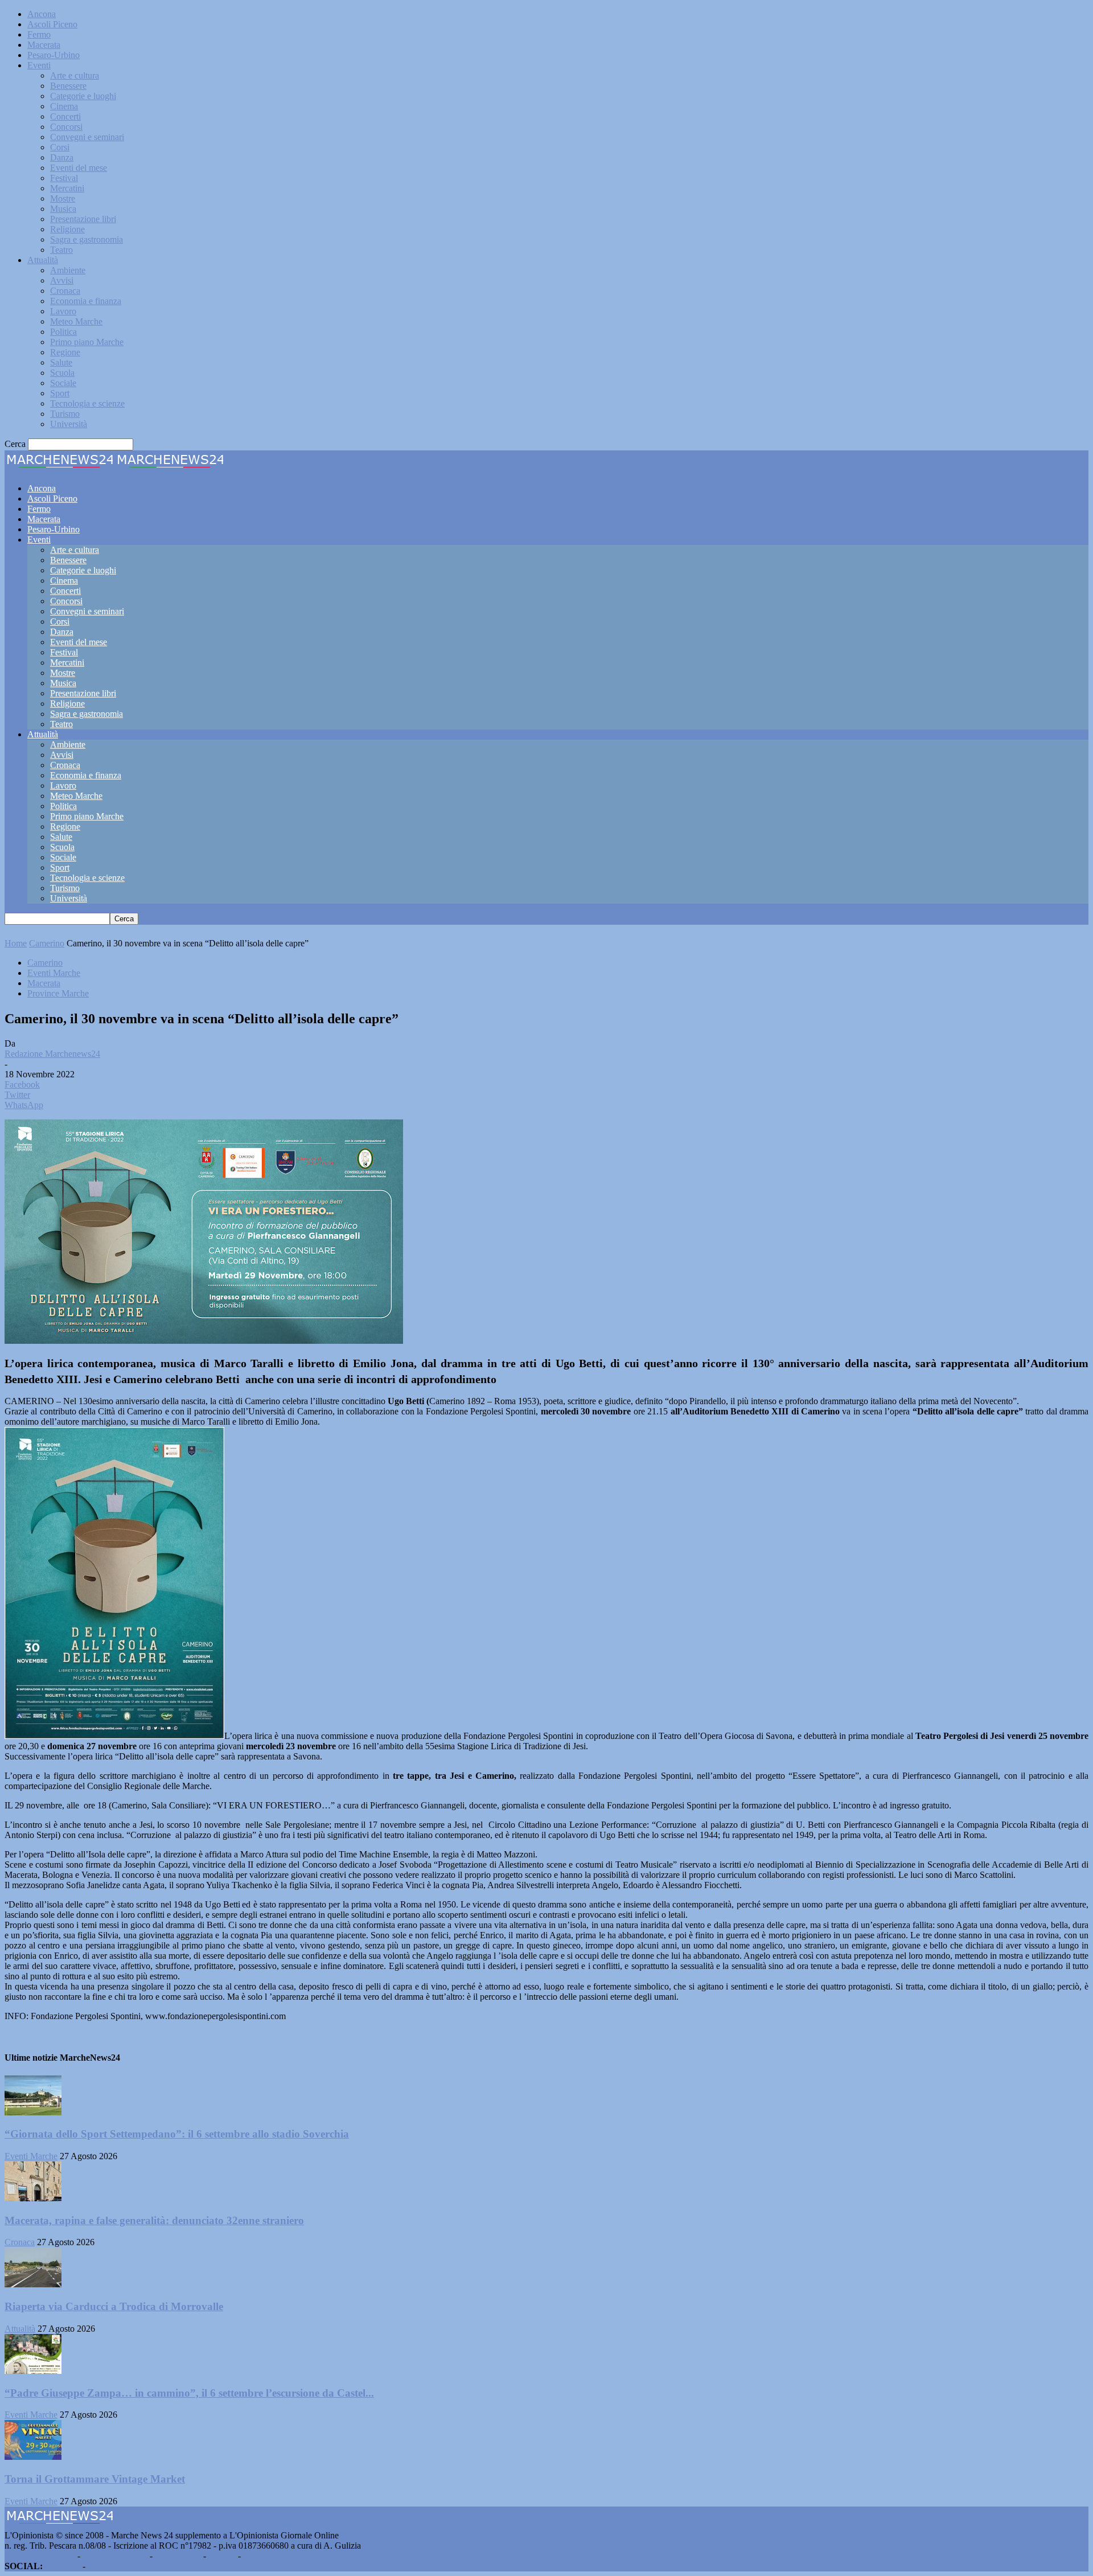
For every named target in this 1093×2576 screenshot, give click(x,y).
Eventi (39, 65)
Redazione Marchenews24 (52, 1054)
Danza (62, 157)
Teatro (61, 250)
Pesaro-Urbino (54, 55)
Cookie (256, 2556)
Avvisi (62, 280)
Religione (67, 229)
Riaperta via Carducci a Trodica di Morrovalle (114, 2306)
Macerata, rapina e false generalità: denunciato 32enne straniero (154, 2220)
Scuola (62, 373)
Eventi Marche (54, 973)
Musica (63, 209)
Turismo (65, 414)
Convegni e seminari (87, 137)
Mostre (63, 198)
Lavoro (63, 311)
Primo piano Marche (87, 342)
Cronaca (65, 291)
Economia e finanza (86, 301)
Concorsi (66, 127)
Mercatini (67, 188)
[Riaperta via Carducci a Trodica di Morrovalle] (33, 2284)
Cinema (64, 106)
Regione (65, 352)
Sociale (63, 383)
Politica (63, 332)
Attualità (43, 260)
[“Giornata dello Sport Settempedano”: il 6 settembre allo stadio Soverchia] (33, 2112)
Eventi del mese (79, 168)
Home (16, 943)
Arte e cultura (75, 75)
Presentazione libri (83, 219)
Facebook (63, 2566)
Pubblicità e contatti (40, 2556)
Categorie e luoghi (83, 96)
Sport (60, 393)
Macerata (44, 45)
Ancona (42, 14)
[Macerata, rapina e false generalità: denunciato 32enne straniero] (33, 2198)
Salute (61, 362)
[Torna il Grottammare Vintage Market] (33, 2457)
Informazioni (178, 2556)
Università (69, 424)
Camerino (47, 943)
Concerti (65, 116)
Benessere (68, 86)
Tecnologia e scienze (87, 403)
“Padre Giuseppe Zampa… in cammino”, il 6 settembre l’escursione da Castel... (189, 2393)
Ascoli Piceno (52, 24)
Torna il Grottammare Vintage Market (95, 2479)
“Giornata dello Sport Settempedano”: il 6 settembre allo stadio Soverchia (177, 2134)
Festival (64, 178)
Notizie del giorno (115, 2556)
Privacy (222, 2556)
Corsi (60, 147)
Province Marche (58, 993)
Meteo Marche (76, 321)
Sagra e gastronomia (87, 239)
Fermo (39, 34)
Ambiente (68, 270)
